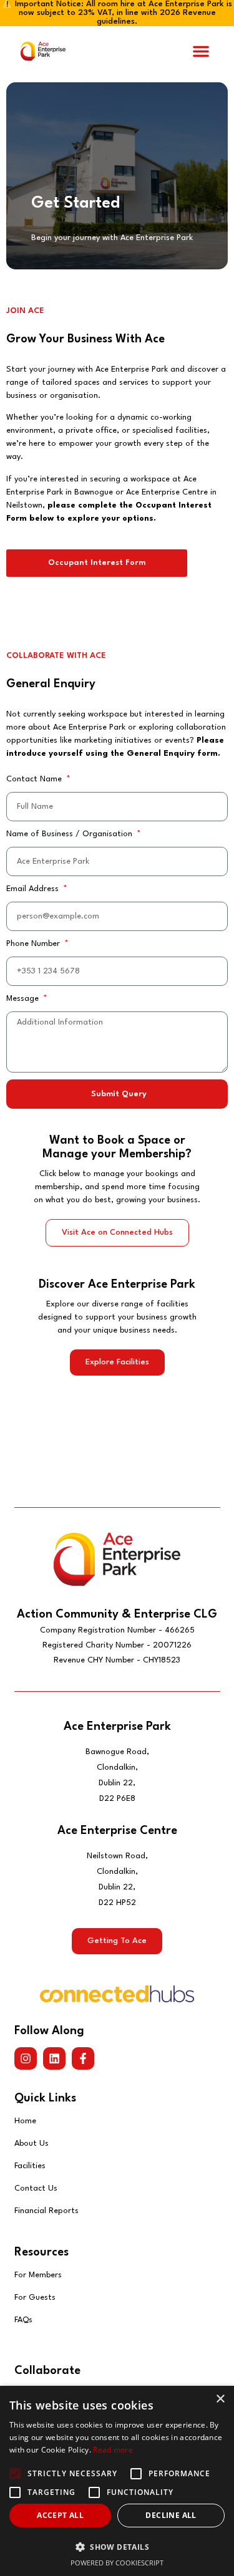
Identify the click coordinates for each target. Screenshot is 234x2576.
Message (24, 999)
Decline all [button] (171, 2515)
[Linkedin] (54, 2058)
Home (25, 2121)
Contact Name (35, 779)
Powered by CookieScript (117, 2563)
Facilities (30, 2166)
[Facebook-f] (83, 2058)
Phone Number (34, 944)
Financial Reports (46, 2211)
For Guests (35, 2298)
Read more (113, 2450)
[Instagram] (26, 2058)
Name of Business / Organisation (71, 834)
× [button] (220, 2399)
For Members (38, 2275)
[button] (201, 51)
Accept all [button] (60, 2515)
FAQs (23, 2320)
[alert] (117, 2481)
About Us (32, 2144)
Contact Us (36, 2188)
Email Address (34, 889)
